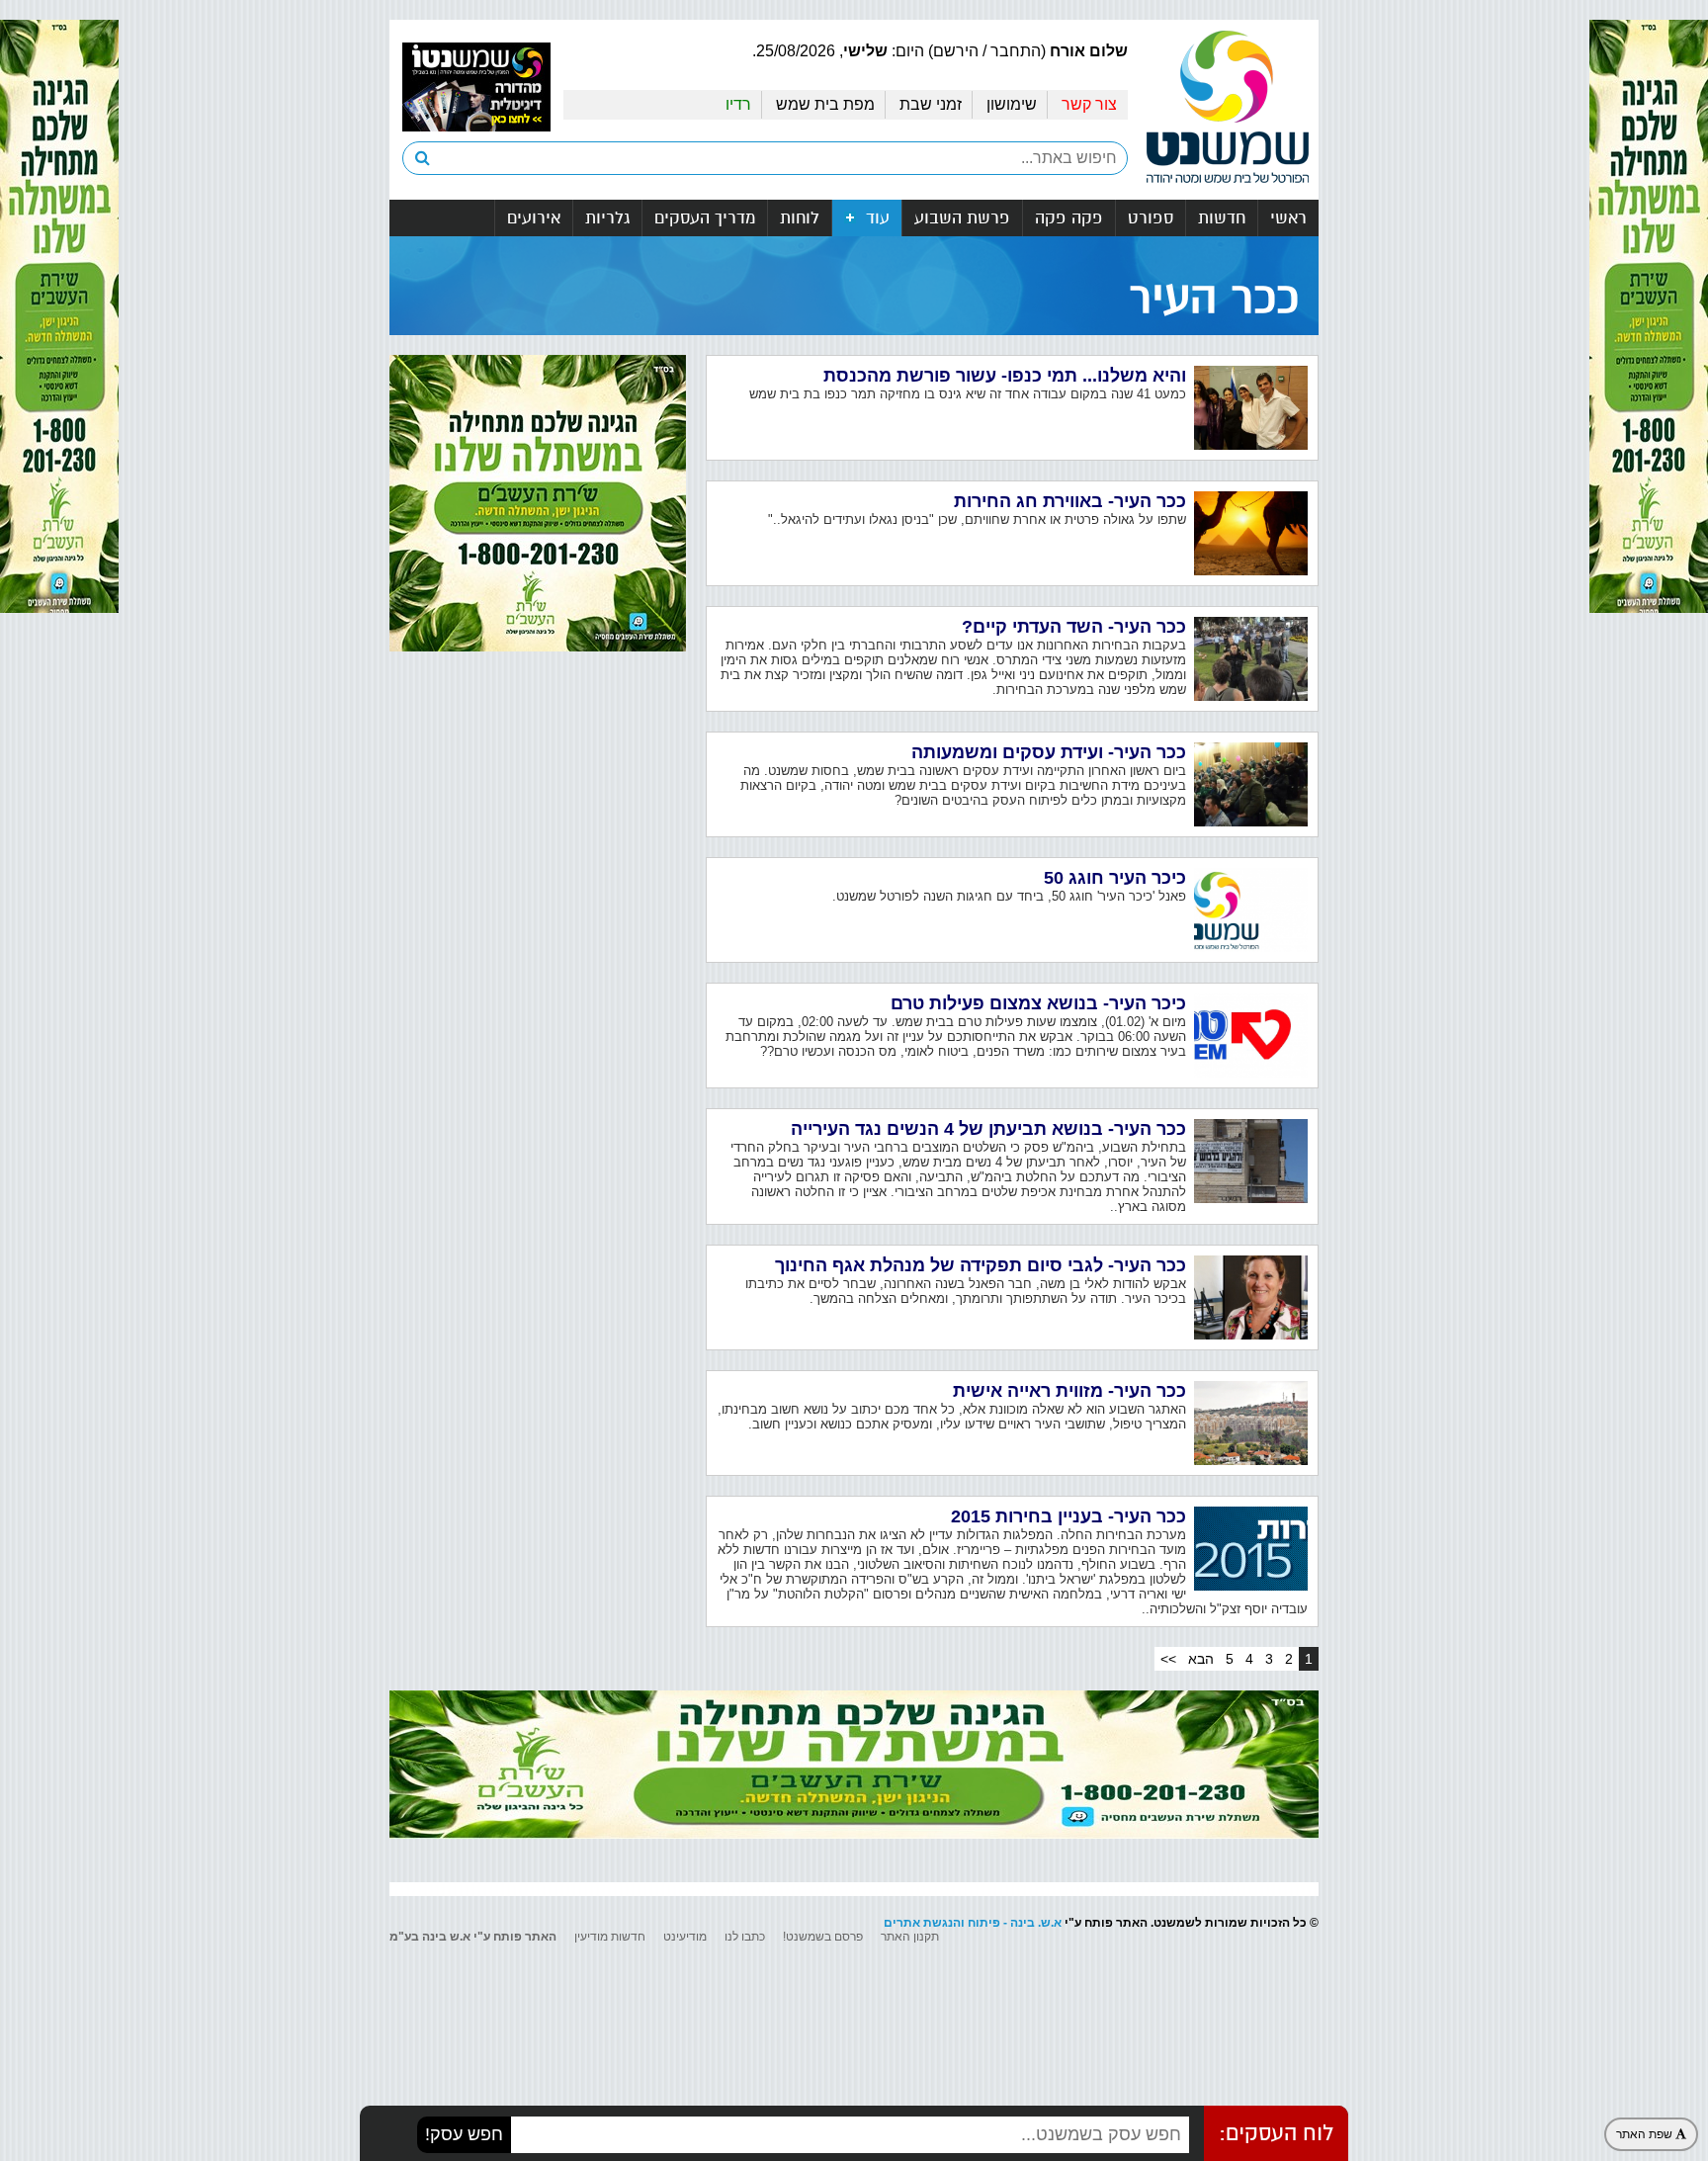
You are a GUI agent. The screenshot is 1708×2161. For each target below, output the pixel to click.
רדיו (738, 104)
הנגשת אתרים (922, 1923)
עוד (875, 218)
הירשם (956, 51)
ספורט (1151, 218)
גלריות (607, 218)
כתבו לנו (745, 1937)
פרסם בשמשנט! (823, 1937)
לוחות (800, 218)
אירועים (534, 218)
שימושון (1012, 104)
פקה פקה (1069, 218)
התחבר (1016, 51)
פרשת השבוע (962, 218)
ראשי (1288, 218)
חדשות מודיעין (610, 1937)
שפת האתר (1646, 2134)
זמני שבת (931, 104)
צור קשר (1089, 104)
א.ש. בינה (1036, 1923)
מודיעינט (685, 1937)
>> (1168, 1659)
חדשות (1222, 218)
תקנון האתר (910, 1937)
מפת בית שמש (825, 104)
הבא (1201, 1659)
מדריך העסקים (705, 218)
